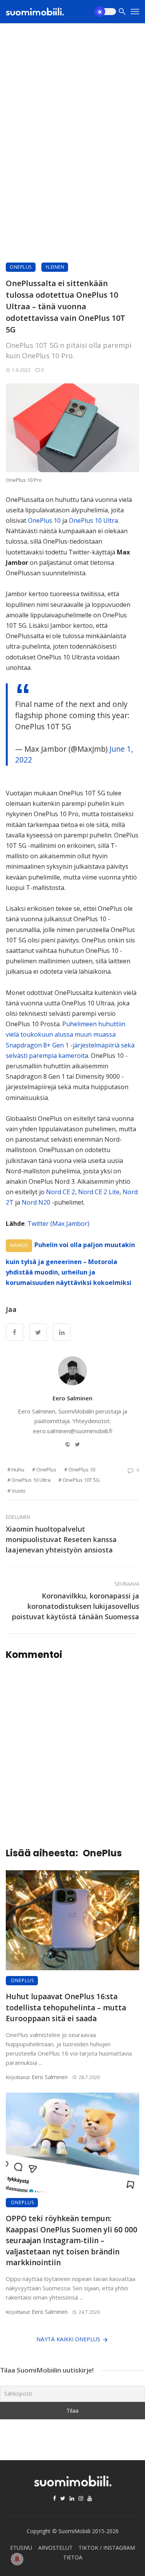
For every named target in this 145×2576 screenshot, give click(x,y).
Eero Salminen (72, 1398)
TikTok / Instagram (107, 2548)
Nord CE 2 (61, 1192)
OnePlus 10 (44, 520)
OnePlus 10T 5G (81, 1480)
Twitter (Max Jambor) (58, 1224)
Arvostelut (55, 2548)
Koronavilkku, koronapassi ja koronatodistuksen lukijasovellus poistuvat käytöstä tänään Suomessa (76, 1606)
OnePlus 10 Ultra (93, 520)
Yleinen (55, 267)
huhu (18, 1469)
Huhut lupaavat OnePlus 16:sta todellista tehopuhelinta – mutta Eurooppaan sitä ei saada (66, 2007)
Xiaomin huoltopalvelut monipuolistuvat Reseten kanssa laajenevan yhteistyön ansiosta (61, 1539)
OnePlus (21, 267)
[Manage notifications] (17, 2559)
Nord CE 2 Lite (99, 1192)
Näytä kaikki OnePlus (68, 2339)
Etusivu (21, 2548)
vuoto (19, 1491)
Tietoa (73, 2557)
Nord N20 (36, 1202)
